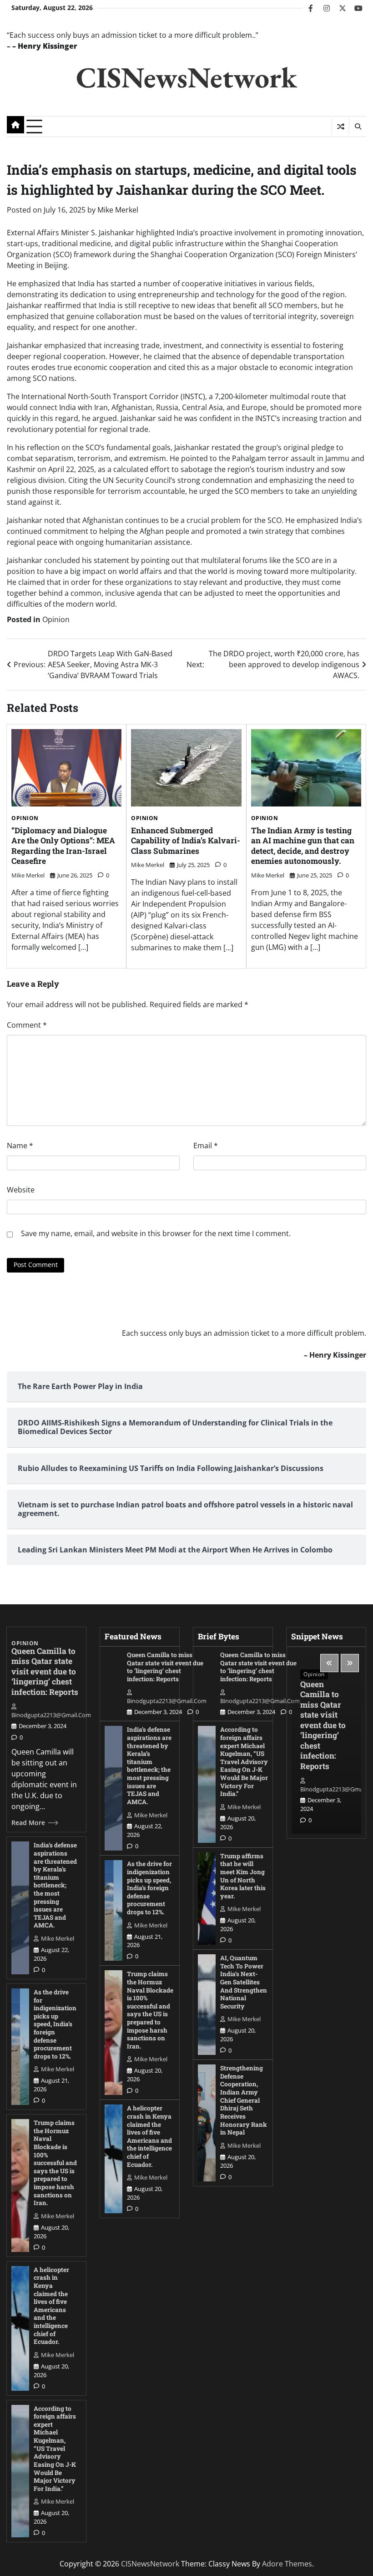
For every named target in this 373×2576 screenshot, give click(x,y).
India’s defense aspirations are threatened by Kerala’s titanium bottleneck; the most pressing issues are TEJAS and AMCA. (55, 1885)
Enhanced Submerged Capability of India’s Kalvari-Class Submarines (186, 841)
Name (20, 1146)
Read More (28, 1823)
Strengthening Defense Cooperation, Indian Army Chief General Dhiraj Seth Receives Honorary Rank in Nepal (244, 2100)
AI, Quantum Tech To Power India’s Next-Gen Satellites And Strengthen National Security (244, 1982)
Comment (27, 1025)
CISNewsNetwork (186, 77)
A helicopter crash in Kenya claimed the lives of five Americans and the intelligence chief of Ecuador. (51, 2306)
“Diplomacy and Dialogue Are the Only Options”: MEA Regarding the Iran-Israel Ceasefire (63, 846)
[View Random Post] (340, 127)
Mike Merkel (118, 210)
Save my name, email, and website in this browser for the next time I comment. (156, 1233)
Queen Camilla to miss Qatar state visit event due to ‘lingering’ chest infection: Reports (45, 1671)
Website (21, 1190)
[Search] (358, 127)
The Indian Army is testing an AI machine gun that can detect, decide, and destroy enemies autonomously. (303, 846)
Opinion (56, 619)
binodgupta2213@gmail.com (51, 1715)
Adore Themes (287, 2564)
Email (206, 1146)
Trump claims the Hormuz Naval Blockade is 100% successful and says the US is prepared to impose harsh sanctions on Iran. (55, 2163)
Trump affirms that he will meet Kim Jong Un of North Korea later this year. (243, 1876)
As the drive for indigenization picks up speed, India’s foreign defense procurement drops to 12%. (55, 2024)
